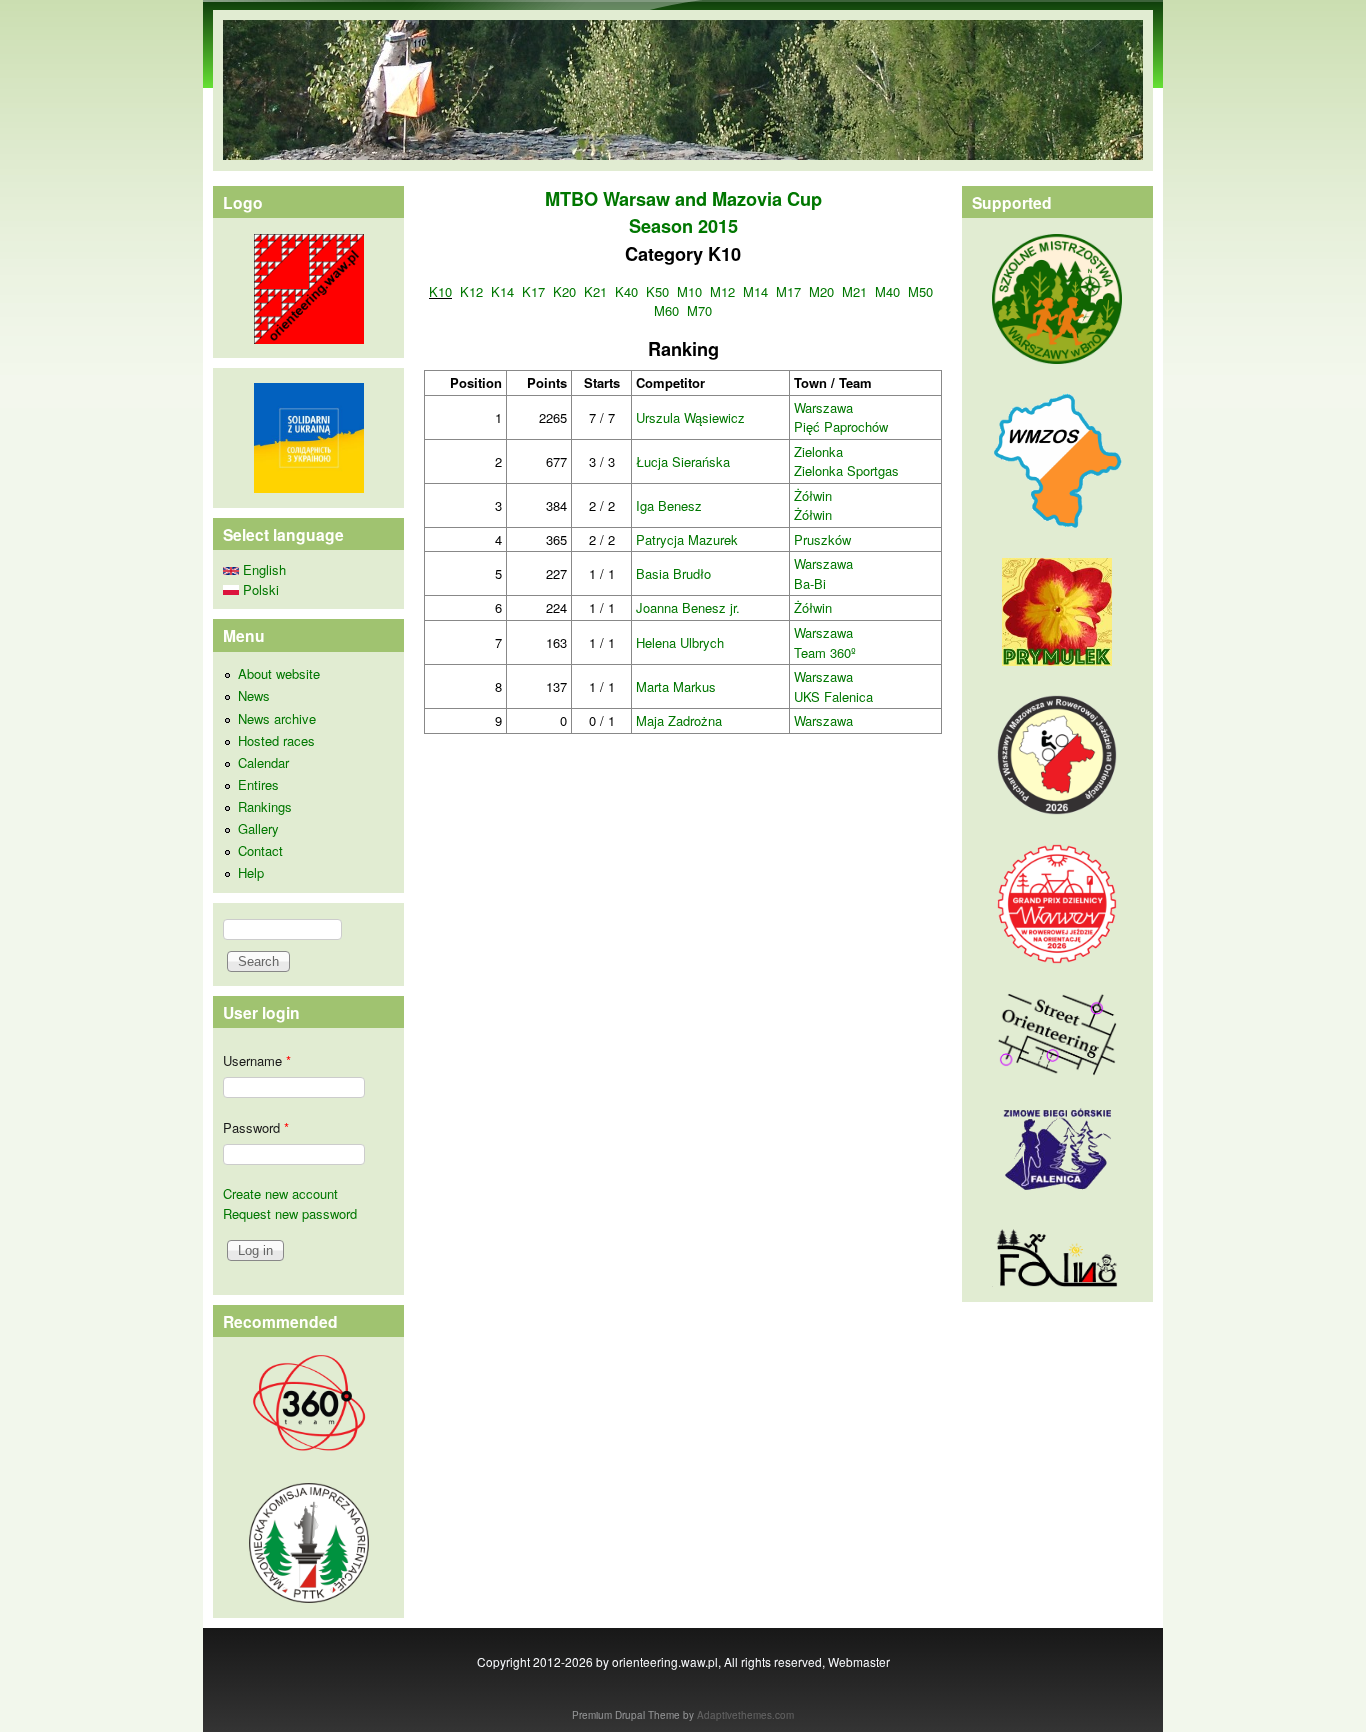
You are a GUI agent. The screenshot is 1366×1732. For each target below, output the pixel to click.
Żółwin (813, 495)
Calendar (263, 762)
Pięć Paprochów (841, 426)
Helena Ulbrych (680, 642)
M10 (689, 291)
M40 (887, 291)
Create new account (280, 1193)
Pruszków (822, 539)
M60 (666, 310)
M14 (755, 291)
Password (256, 1127)
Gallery (258, 828)
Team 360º (825, 652)
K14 (502, 291)
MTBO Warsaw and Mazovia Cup (683, 199)
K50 (657, 291)
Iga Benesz (669, 505)
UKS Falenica (833, 696)
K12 (471, 291)
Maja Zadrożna (679, 720)
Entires (258, 784)
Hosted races (276, 740)
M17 (788, 291)
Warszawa (823, 407)
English (262, 569)
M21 (854, 291)
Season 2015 (683, 226)
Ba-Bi (810, 583)
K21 (595, 291)
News (254, 695)
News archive (277, 718)
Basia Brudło (673, 573)
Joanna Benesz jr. (688, 607)
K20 (564, 291)
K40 (626, 291)
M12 (722, 291)
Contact (260, 850)
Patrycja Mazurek (687, 539)
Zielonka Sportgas (846, 470)
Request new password (290, 1213)
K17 (533, 291)
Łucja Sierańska (683, 461)
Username (257, 1060)
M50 (920, 291)
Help (251, 872)
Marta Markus (676, 686)
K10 (440, 291)
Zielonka (818, 451)
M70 (699, 310)
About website (279, 673)
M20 (821, 291)
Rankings (265, 806)
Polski (259, 589)
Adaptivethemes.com (745, 1715)
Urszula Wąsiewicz (690, 417)
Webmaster (859, 1661)
